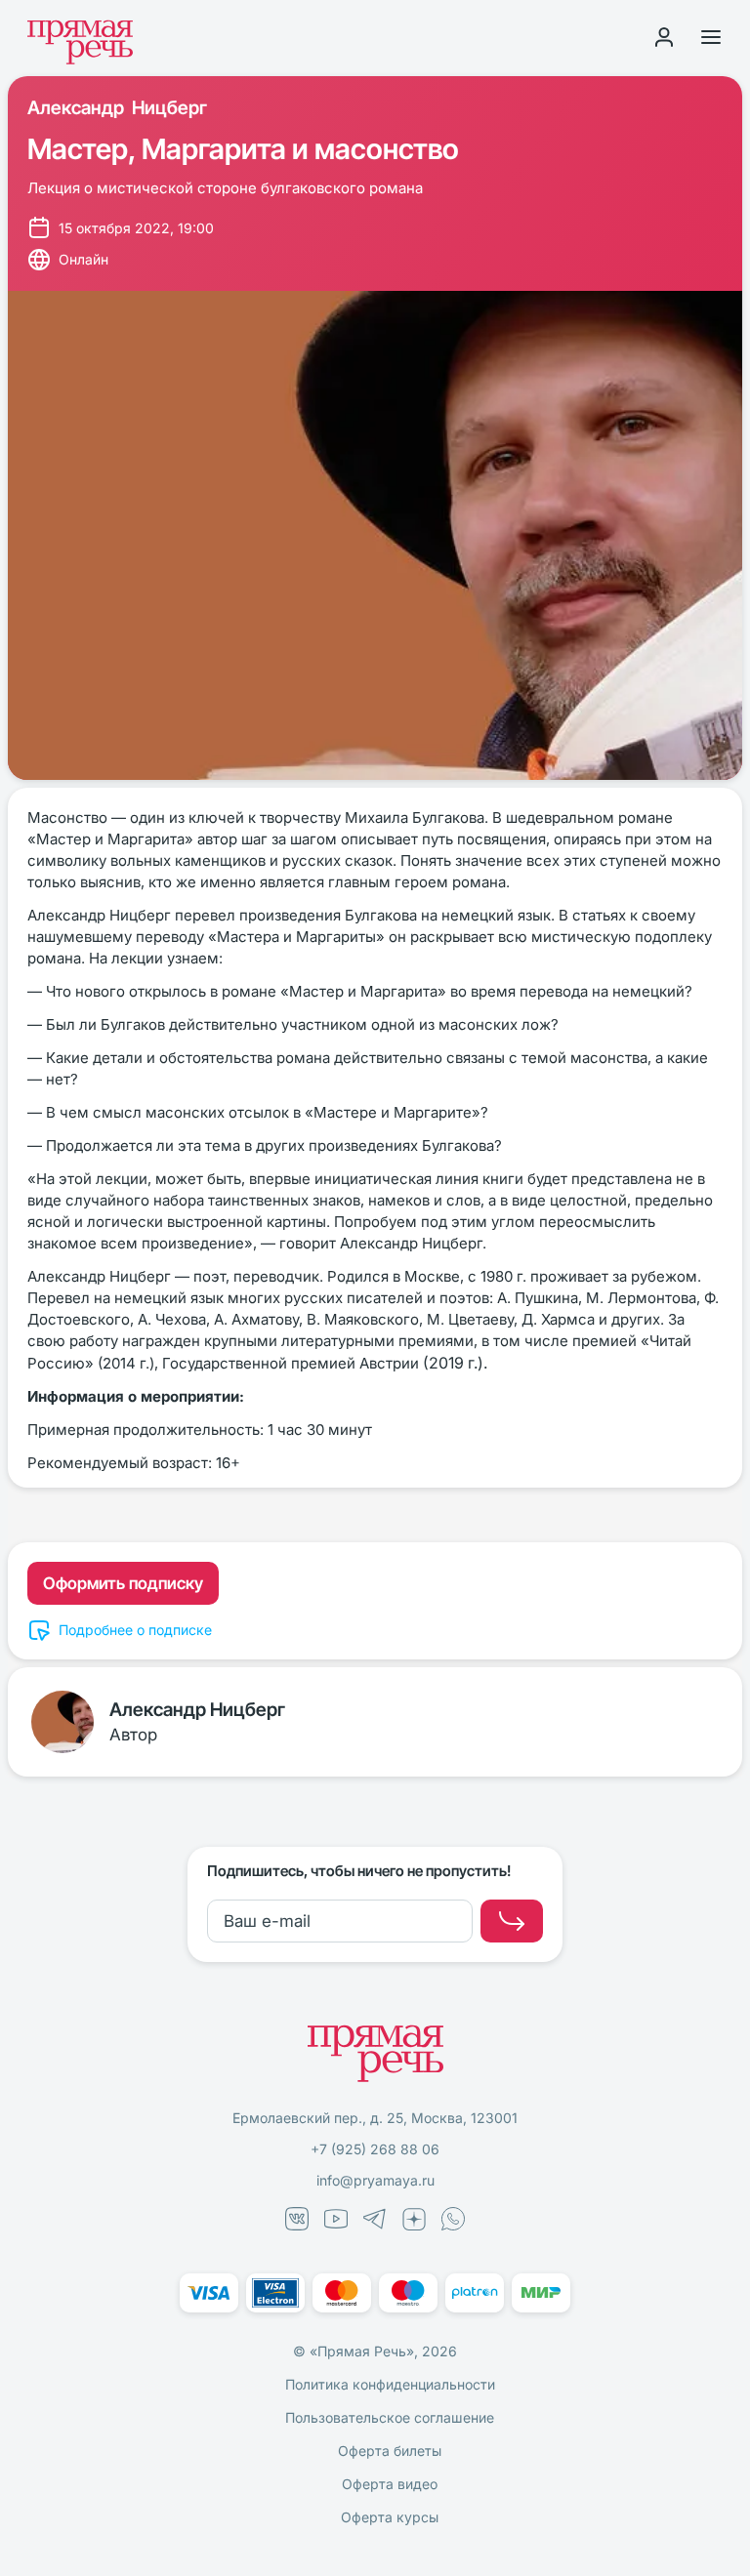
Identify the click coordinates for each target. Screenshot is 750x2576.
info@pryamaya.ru (375, 2180)
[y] (512, 1921)
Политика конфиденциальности (390, 2384)
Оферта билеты (390, 2451)
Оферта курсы (390, 2517)
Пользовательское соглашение (390, 2417)
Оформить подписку (123, 1583)
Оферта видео (390, 2484)
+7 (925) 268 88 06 (375, 2149)
